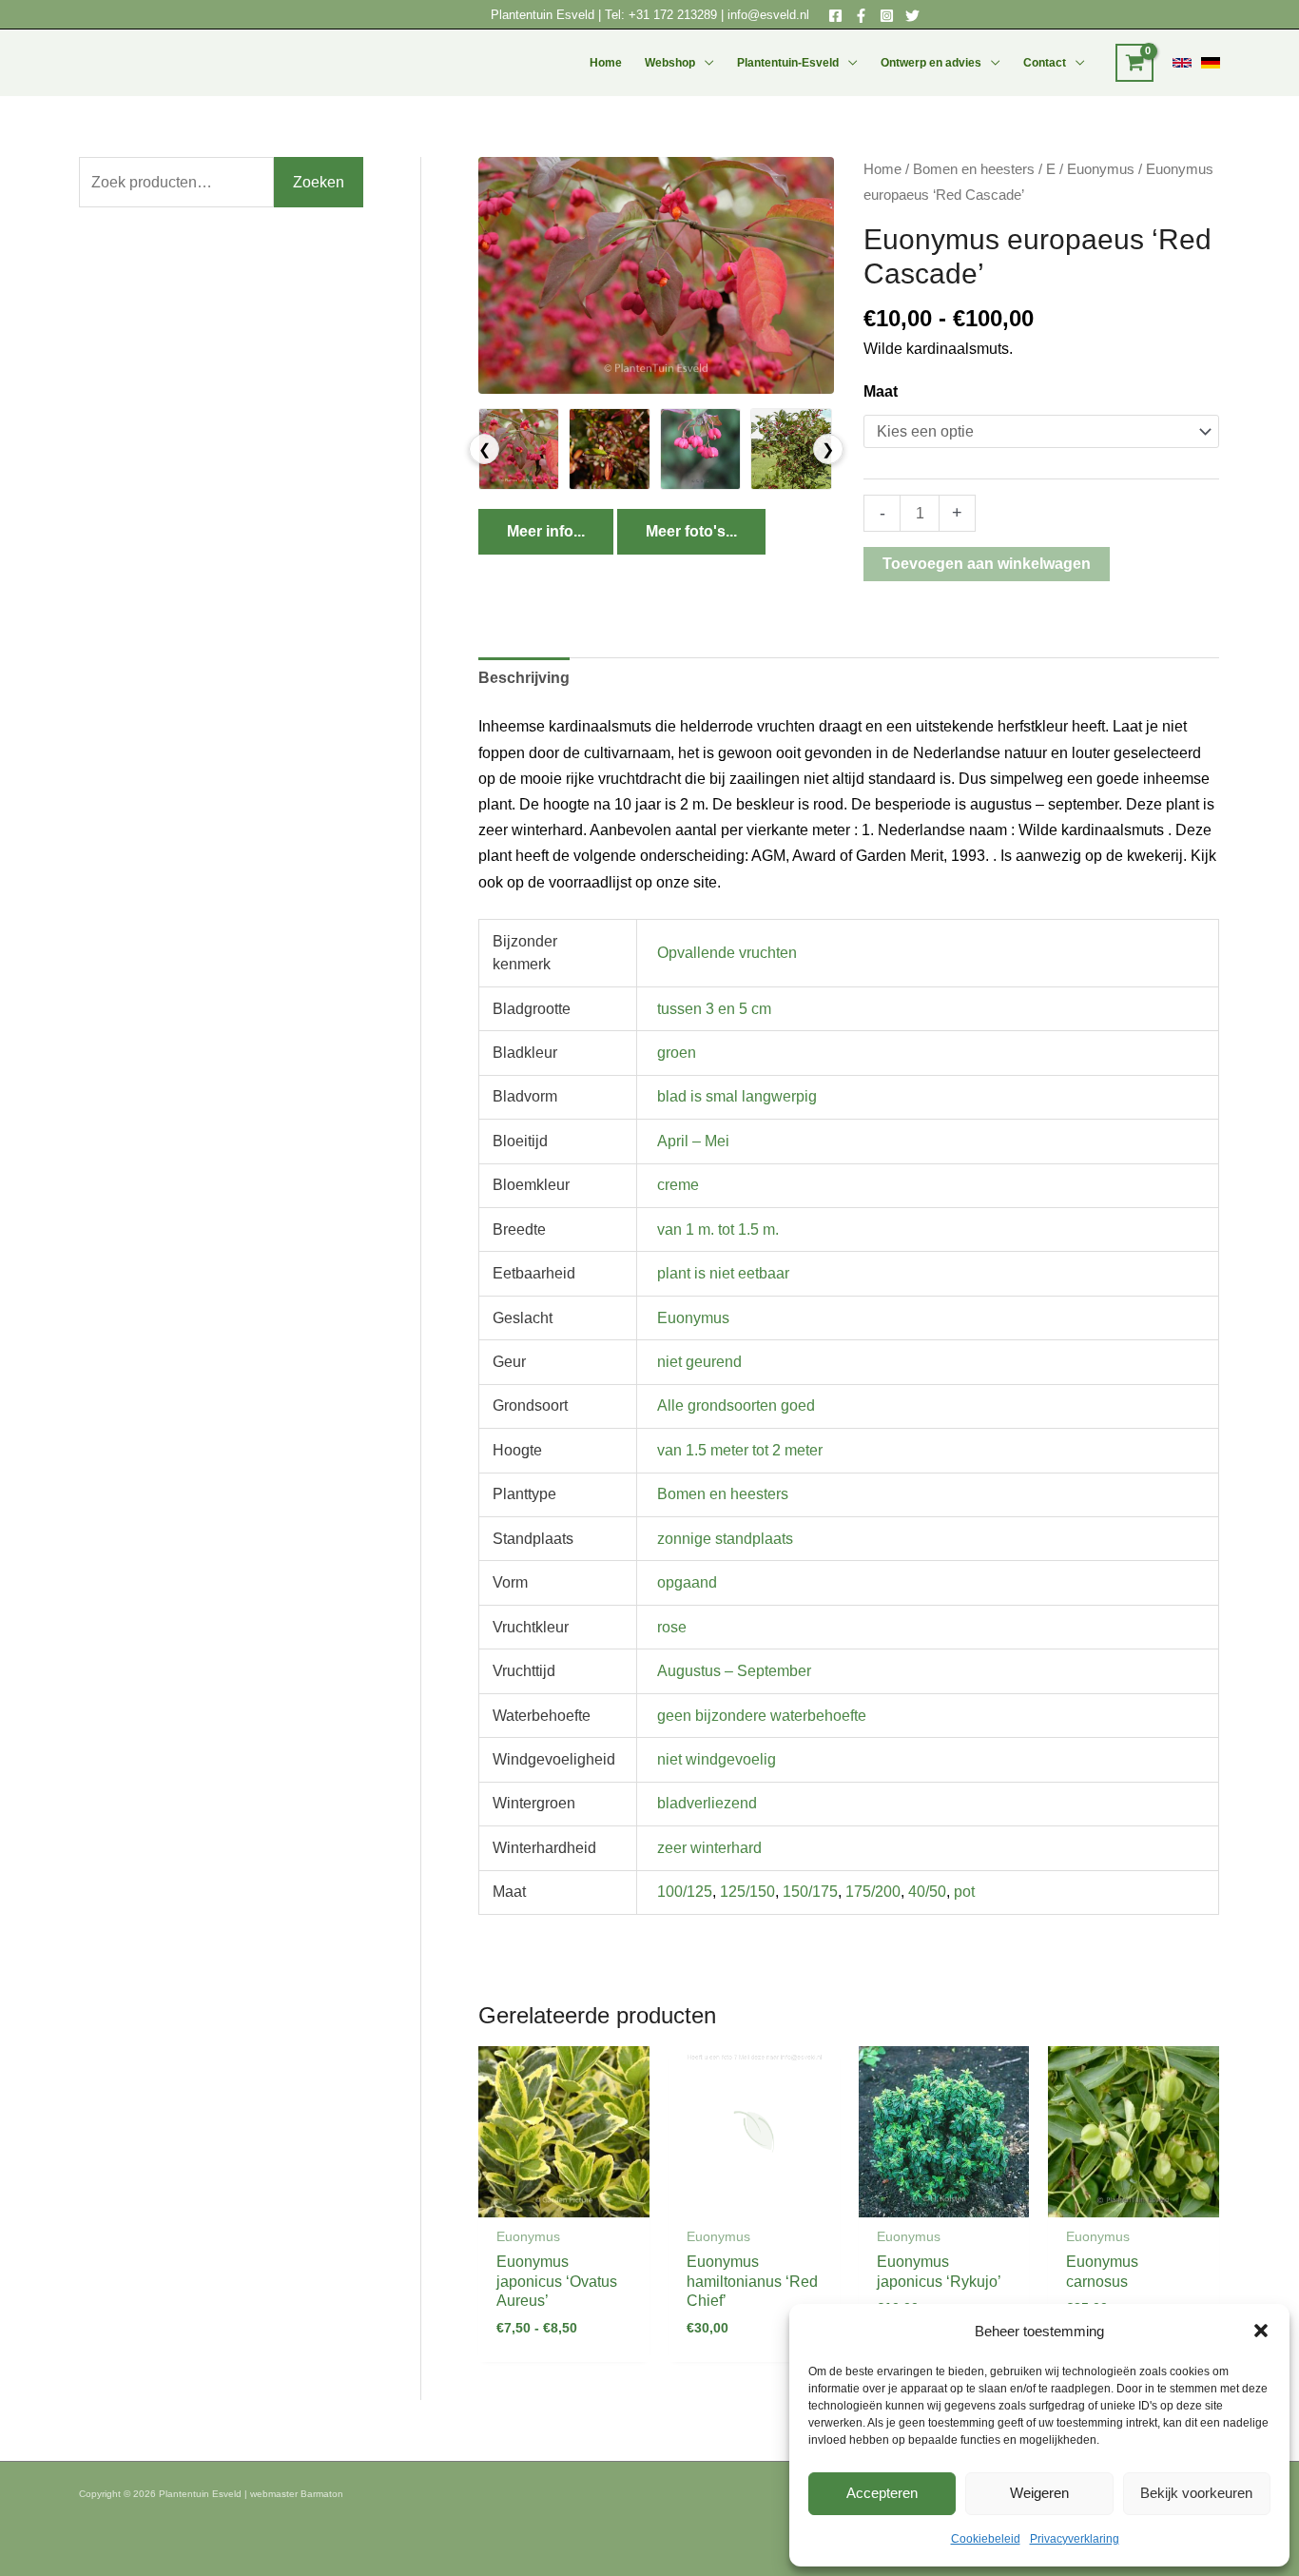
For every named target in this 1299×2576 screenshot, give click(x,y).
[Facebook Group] (861, 16)
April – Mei (693, 1141)
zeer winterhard (709, 1848)
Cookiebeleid (986, 2539)
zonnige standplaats (725, 1539)
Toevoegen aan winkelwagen (987, 564)
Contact (1045, 63)
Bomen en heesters (974, 169)
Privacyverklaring (1075, 2539)
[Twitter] (912, 16)
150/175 (810, 1892)
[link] (1182, 63)
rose (672, 1627)
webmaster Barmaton (297, 2494)
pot (964, 1892)
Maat (881, 391)
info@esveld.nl (768, 15)
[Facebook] (835, 16)
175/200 (873, 1892)
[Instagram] (887, 16)
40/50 (927, 1892)
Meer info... (546, 531)
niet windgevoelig (717, 1759)
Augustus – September (734, 1671)
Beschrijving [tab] (524, 678)
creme (678, 1185)
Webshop (670, 63)
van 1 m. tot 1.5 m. (718, 1229)
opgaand (687, 1582)
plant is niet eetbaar (723, 1273)
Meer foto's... (691, 531)
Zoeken (319, 182)
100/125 (685, 1892)
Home (606, 63)
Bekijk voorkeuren (1196, 2493)
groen (677, 1053)
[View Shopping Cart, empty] (1134, 63)
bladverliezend (707, 1803)
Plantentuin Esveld (544, 15)
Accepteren (882, 2493)
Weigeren (1039, 2493)
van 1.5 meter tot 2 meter (740, 1450)
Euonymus (1101, 169)
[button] (1261, 2331)
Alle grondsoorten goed (736, 1405)
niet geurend (699, 1362)
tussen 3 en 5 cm (714, 1009)
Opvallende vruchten (727, 953)
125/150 (747, 1892)
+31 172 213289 (673, 15)
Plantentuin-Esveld (788, 63)
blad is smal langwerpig (737, 1096)
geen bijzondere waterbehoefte (762, 1716)
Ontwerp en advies (931, 63)
